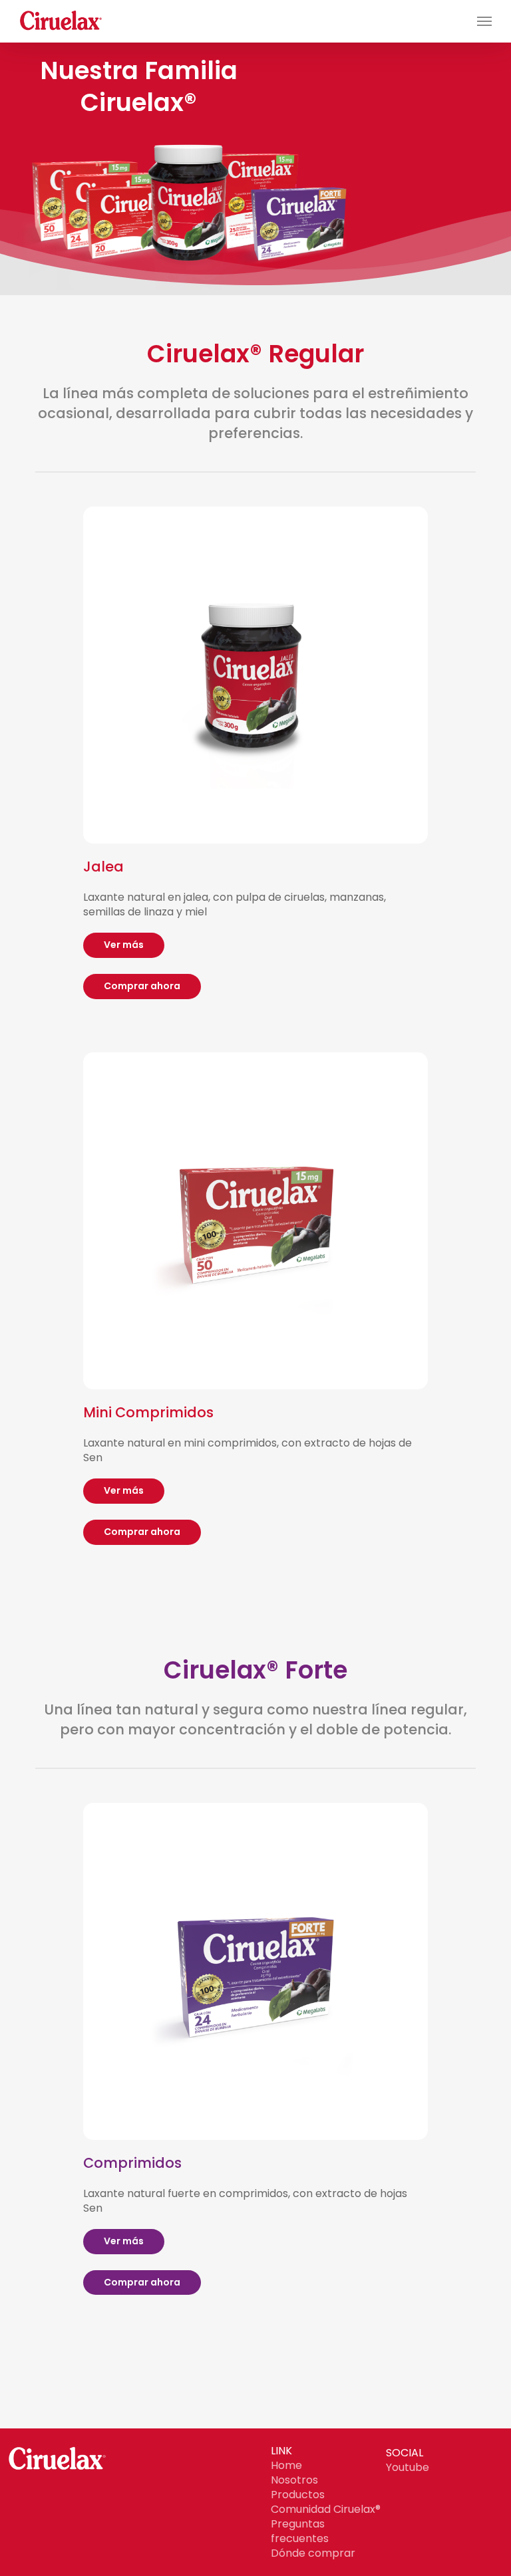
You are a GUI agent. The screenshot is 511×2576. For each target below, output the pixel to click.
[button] (484, 21)
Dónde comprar (313, 2553)
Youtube (408, 2467)
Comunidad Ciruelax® (326, 2509)
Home (286, 2465)
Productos (298, 2495)
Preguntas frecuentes (300, 2531)
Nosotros (294, 2480)
